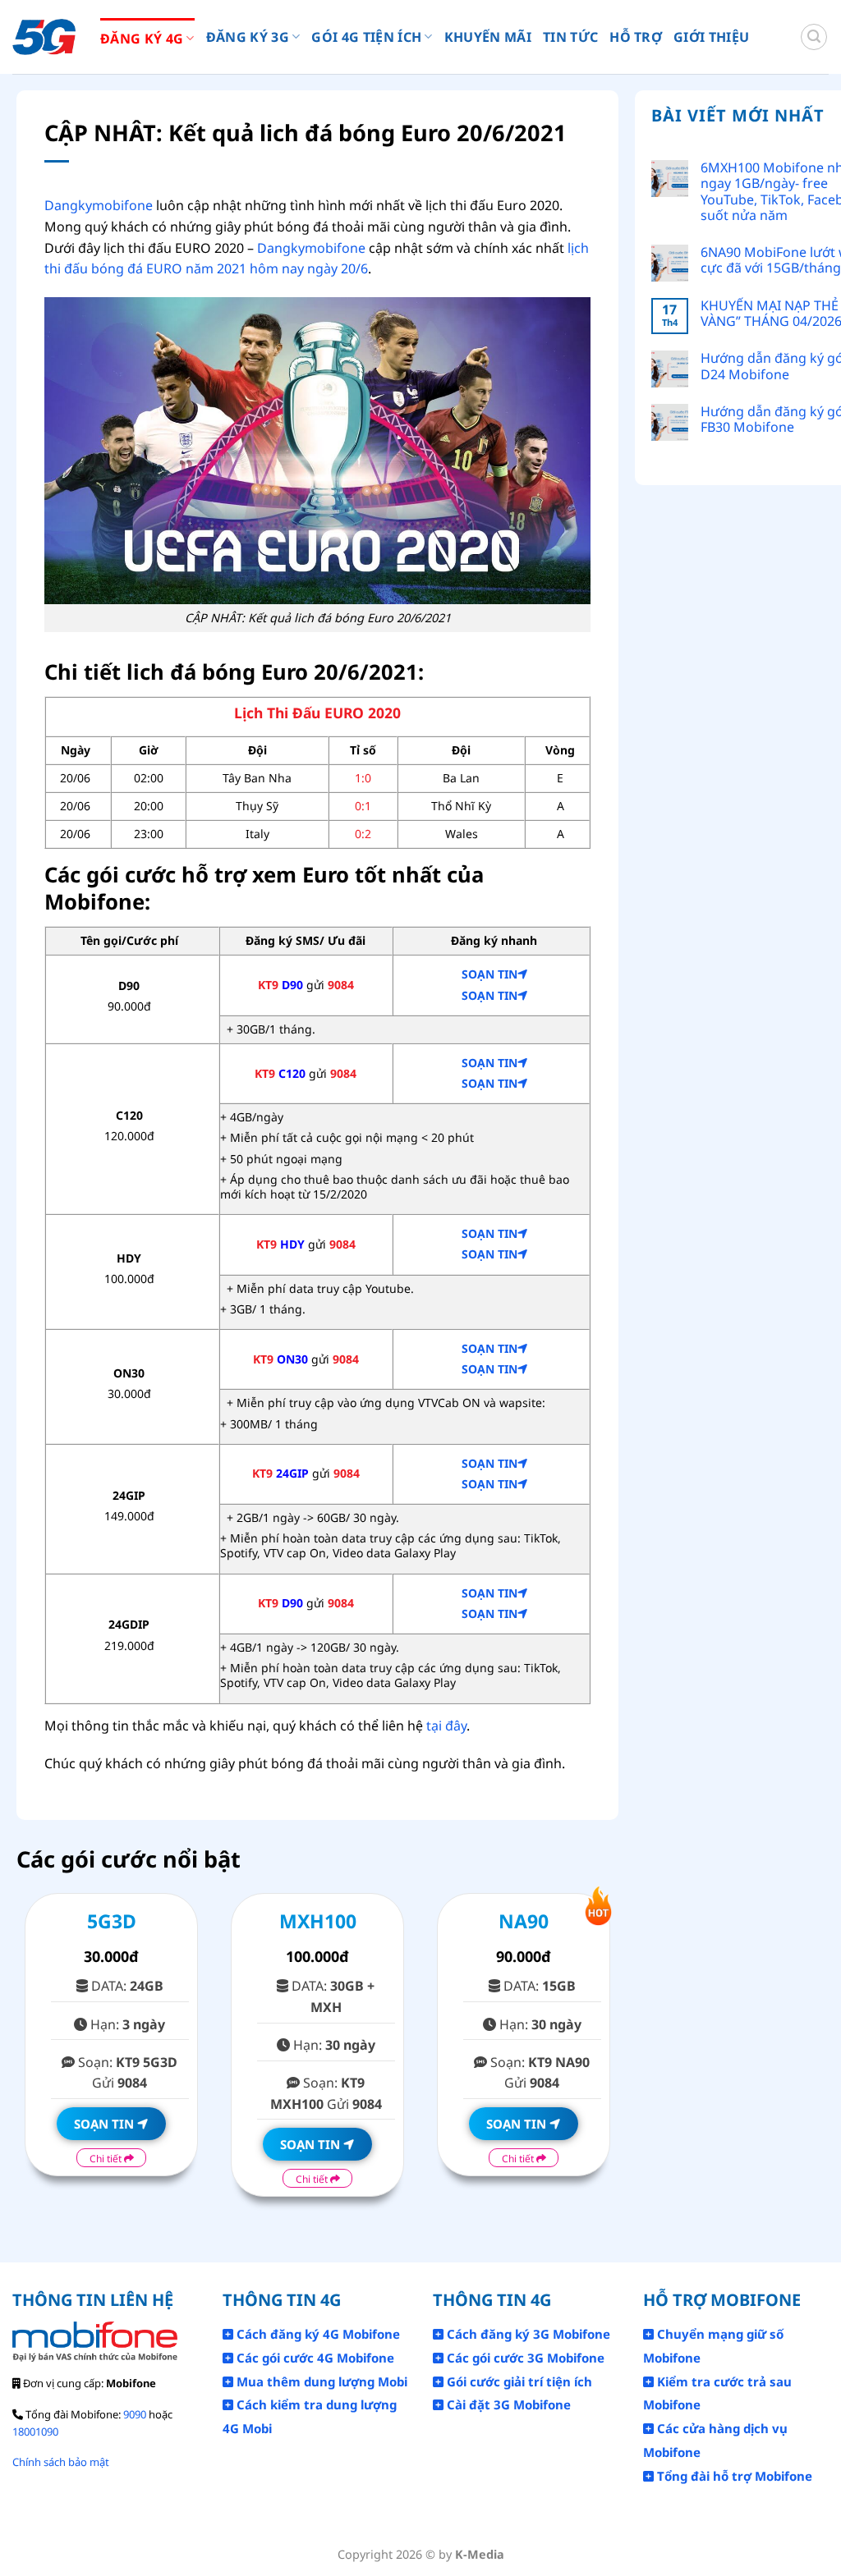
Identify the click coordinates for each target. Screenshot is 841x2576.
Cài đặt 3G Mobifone (507, 2404)
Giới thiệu (711, 37)
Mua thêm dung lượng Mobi (320, 2381)
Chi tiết (107, 2159)
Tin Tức (570, 37)
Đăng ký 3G (248, 37)
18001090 (35, 2432)
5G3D (112, 1921)
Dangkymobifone (99, 205)
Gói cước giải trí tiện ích (518, 2381)
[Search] (814, 37)
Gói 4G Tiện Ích (366, 37)
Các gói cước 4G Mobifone (314, 2358)
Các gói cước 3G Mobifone (524, 2358)
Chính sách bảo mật (61, 2462)
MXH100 (318, 1921)
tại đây (446, 1726)
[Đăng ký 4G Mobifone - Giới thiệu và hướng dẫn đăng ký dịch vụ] (44, 37)
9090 (135, 2414)
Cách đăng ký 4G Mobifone (317, 2334)
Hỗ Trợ (636, 37)
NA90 (524, 1921)
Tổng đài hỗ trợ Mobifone (733, 2476)
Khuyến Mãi (488, 37)
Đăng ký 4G (142, 39)
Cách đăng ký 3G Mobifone (527, 2334)
